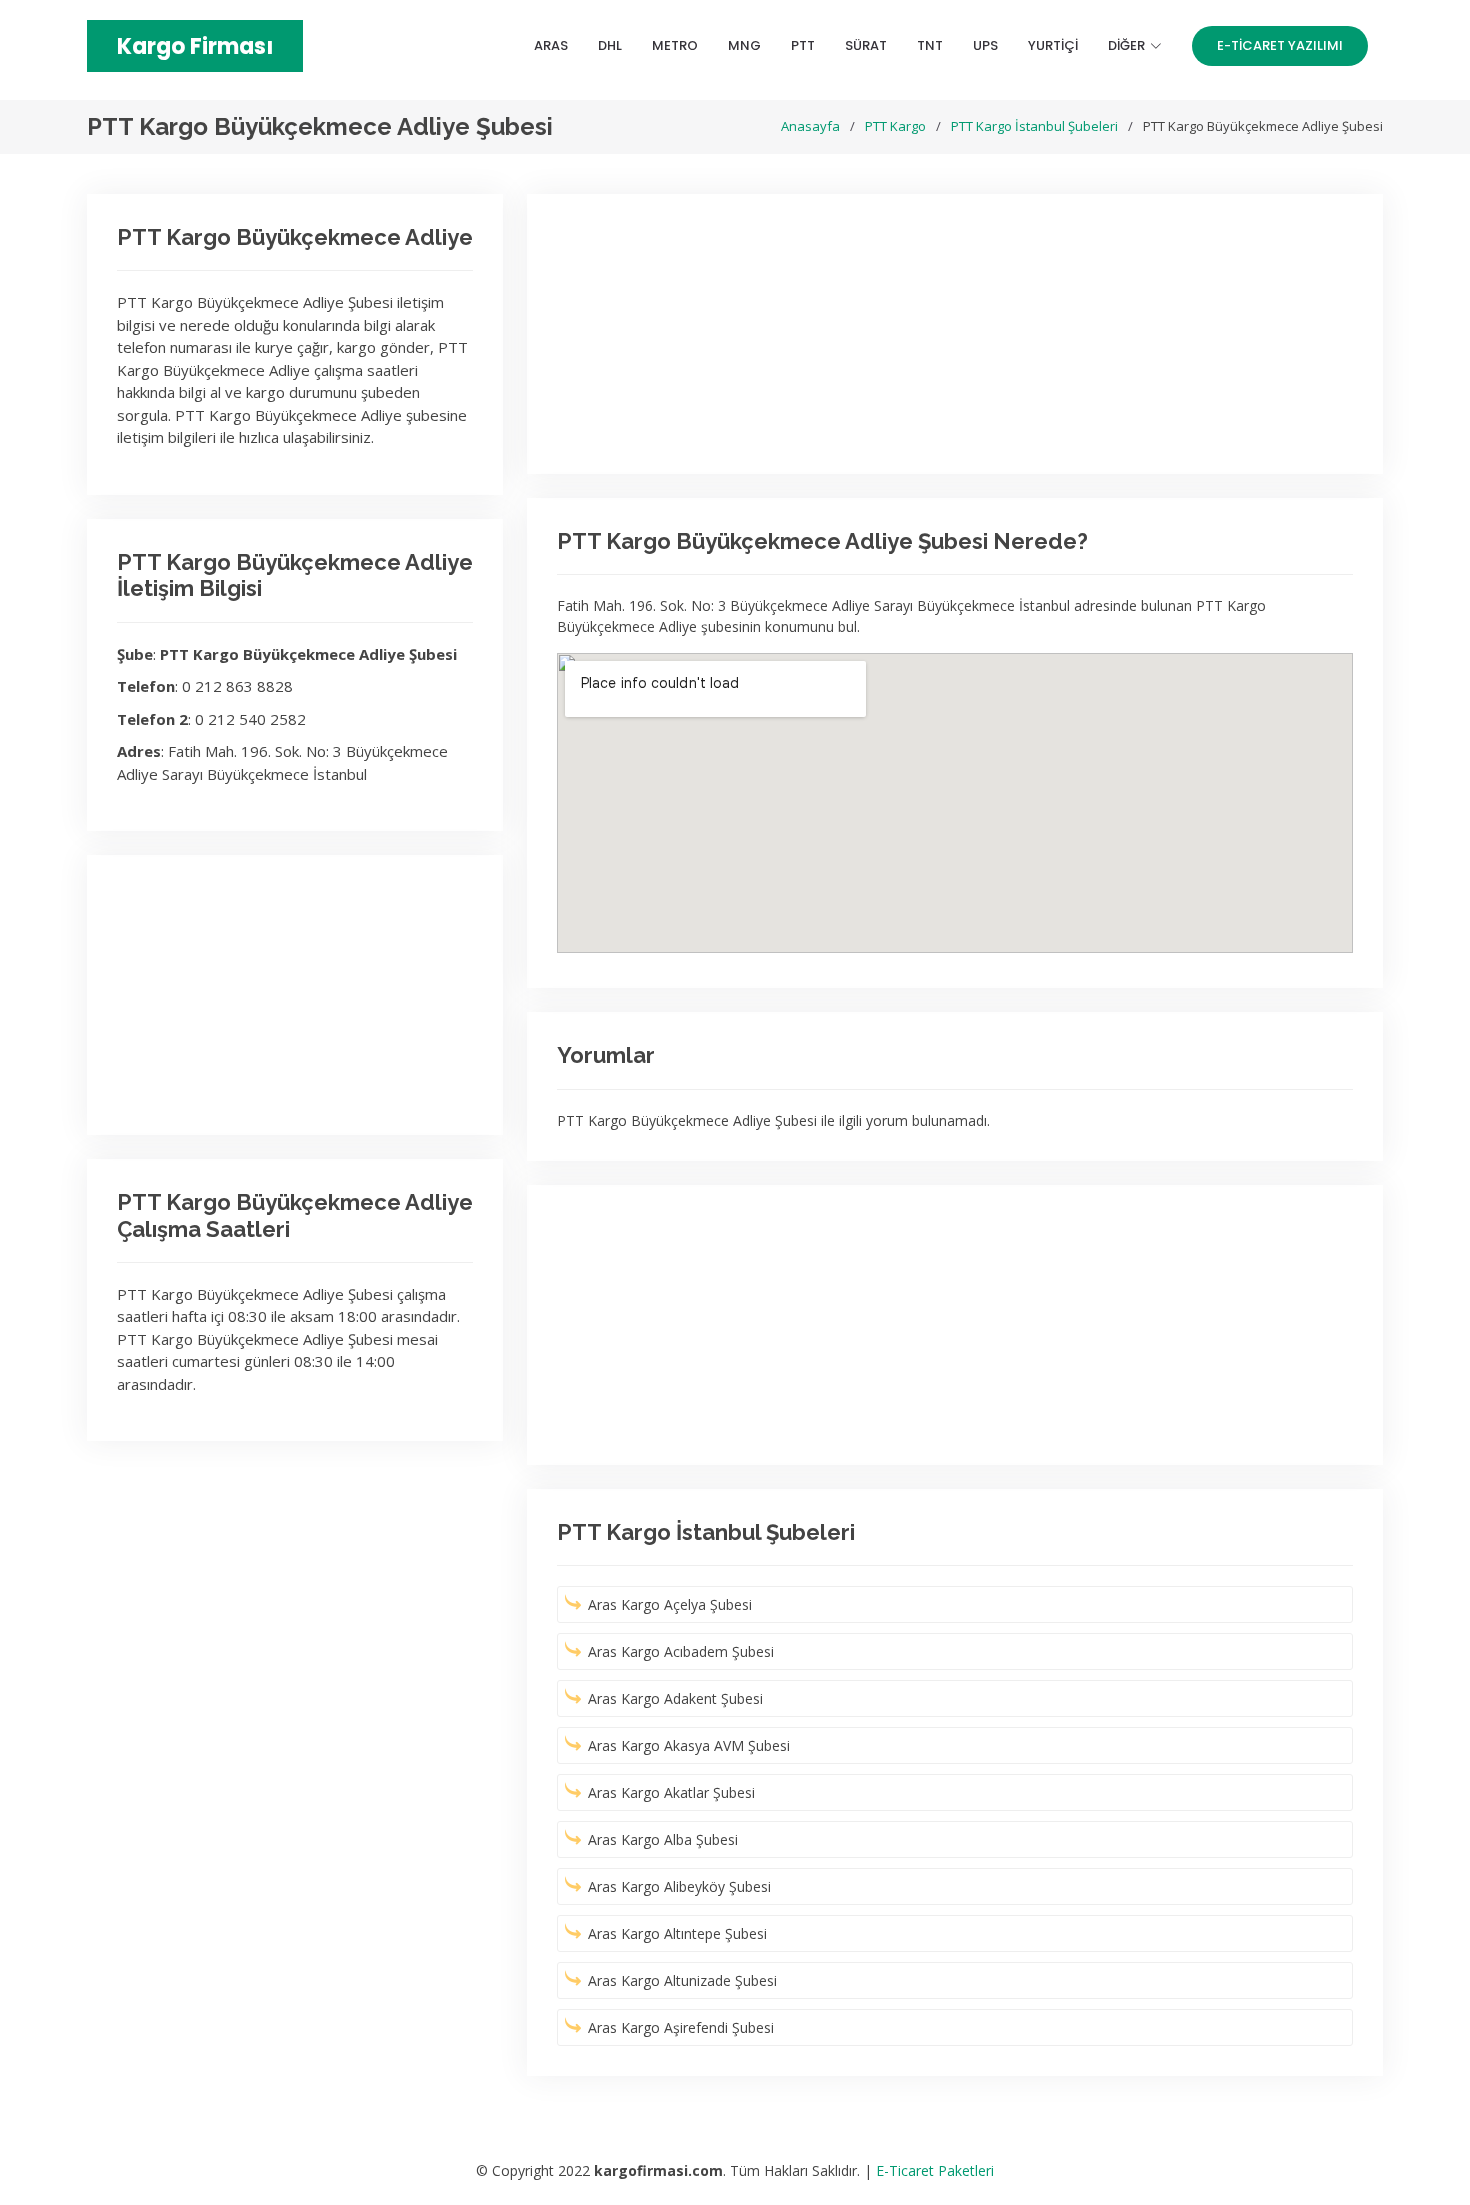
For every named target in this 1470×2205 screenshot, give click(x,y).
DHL (610, 45)
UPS (985, 45)
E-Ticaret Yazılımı (1280, 45)
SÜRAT (866, 45)
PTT (803, 45)
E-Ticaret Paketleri (935, 2170)
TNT (930, 45)
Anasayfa (810, 126)
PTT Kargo (895, 126)
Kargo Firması (195, 46)
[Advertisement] (295, 995)
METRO (675, 45)
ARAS (551, 45)
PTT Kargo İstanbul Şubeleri (1034, 126)
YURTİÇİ (1053, 45)
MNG (744, 45)
